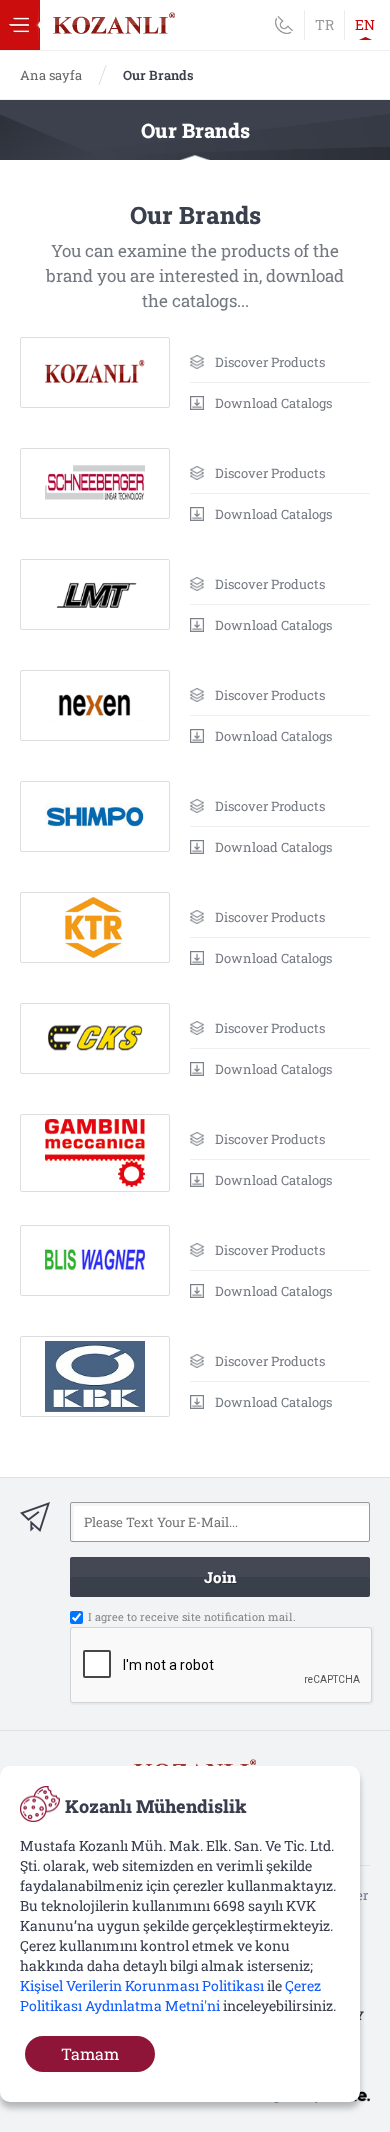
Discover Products (270, 362)
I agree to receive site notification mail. (192, 1616)
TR (324, 24)
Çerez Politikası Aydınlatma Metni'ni (170, 1995)
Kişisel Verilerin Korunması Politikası (142, 1985)
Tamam (90, 2053)
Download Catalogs (273, 403)
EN (365, 24)
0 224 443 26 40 (284, 25)
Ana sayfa (51, 75)
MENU (20, 25)
